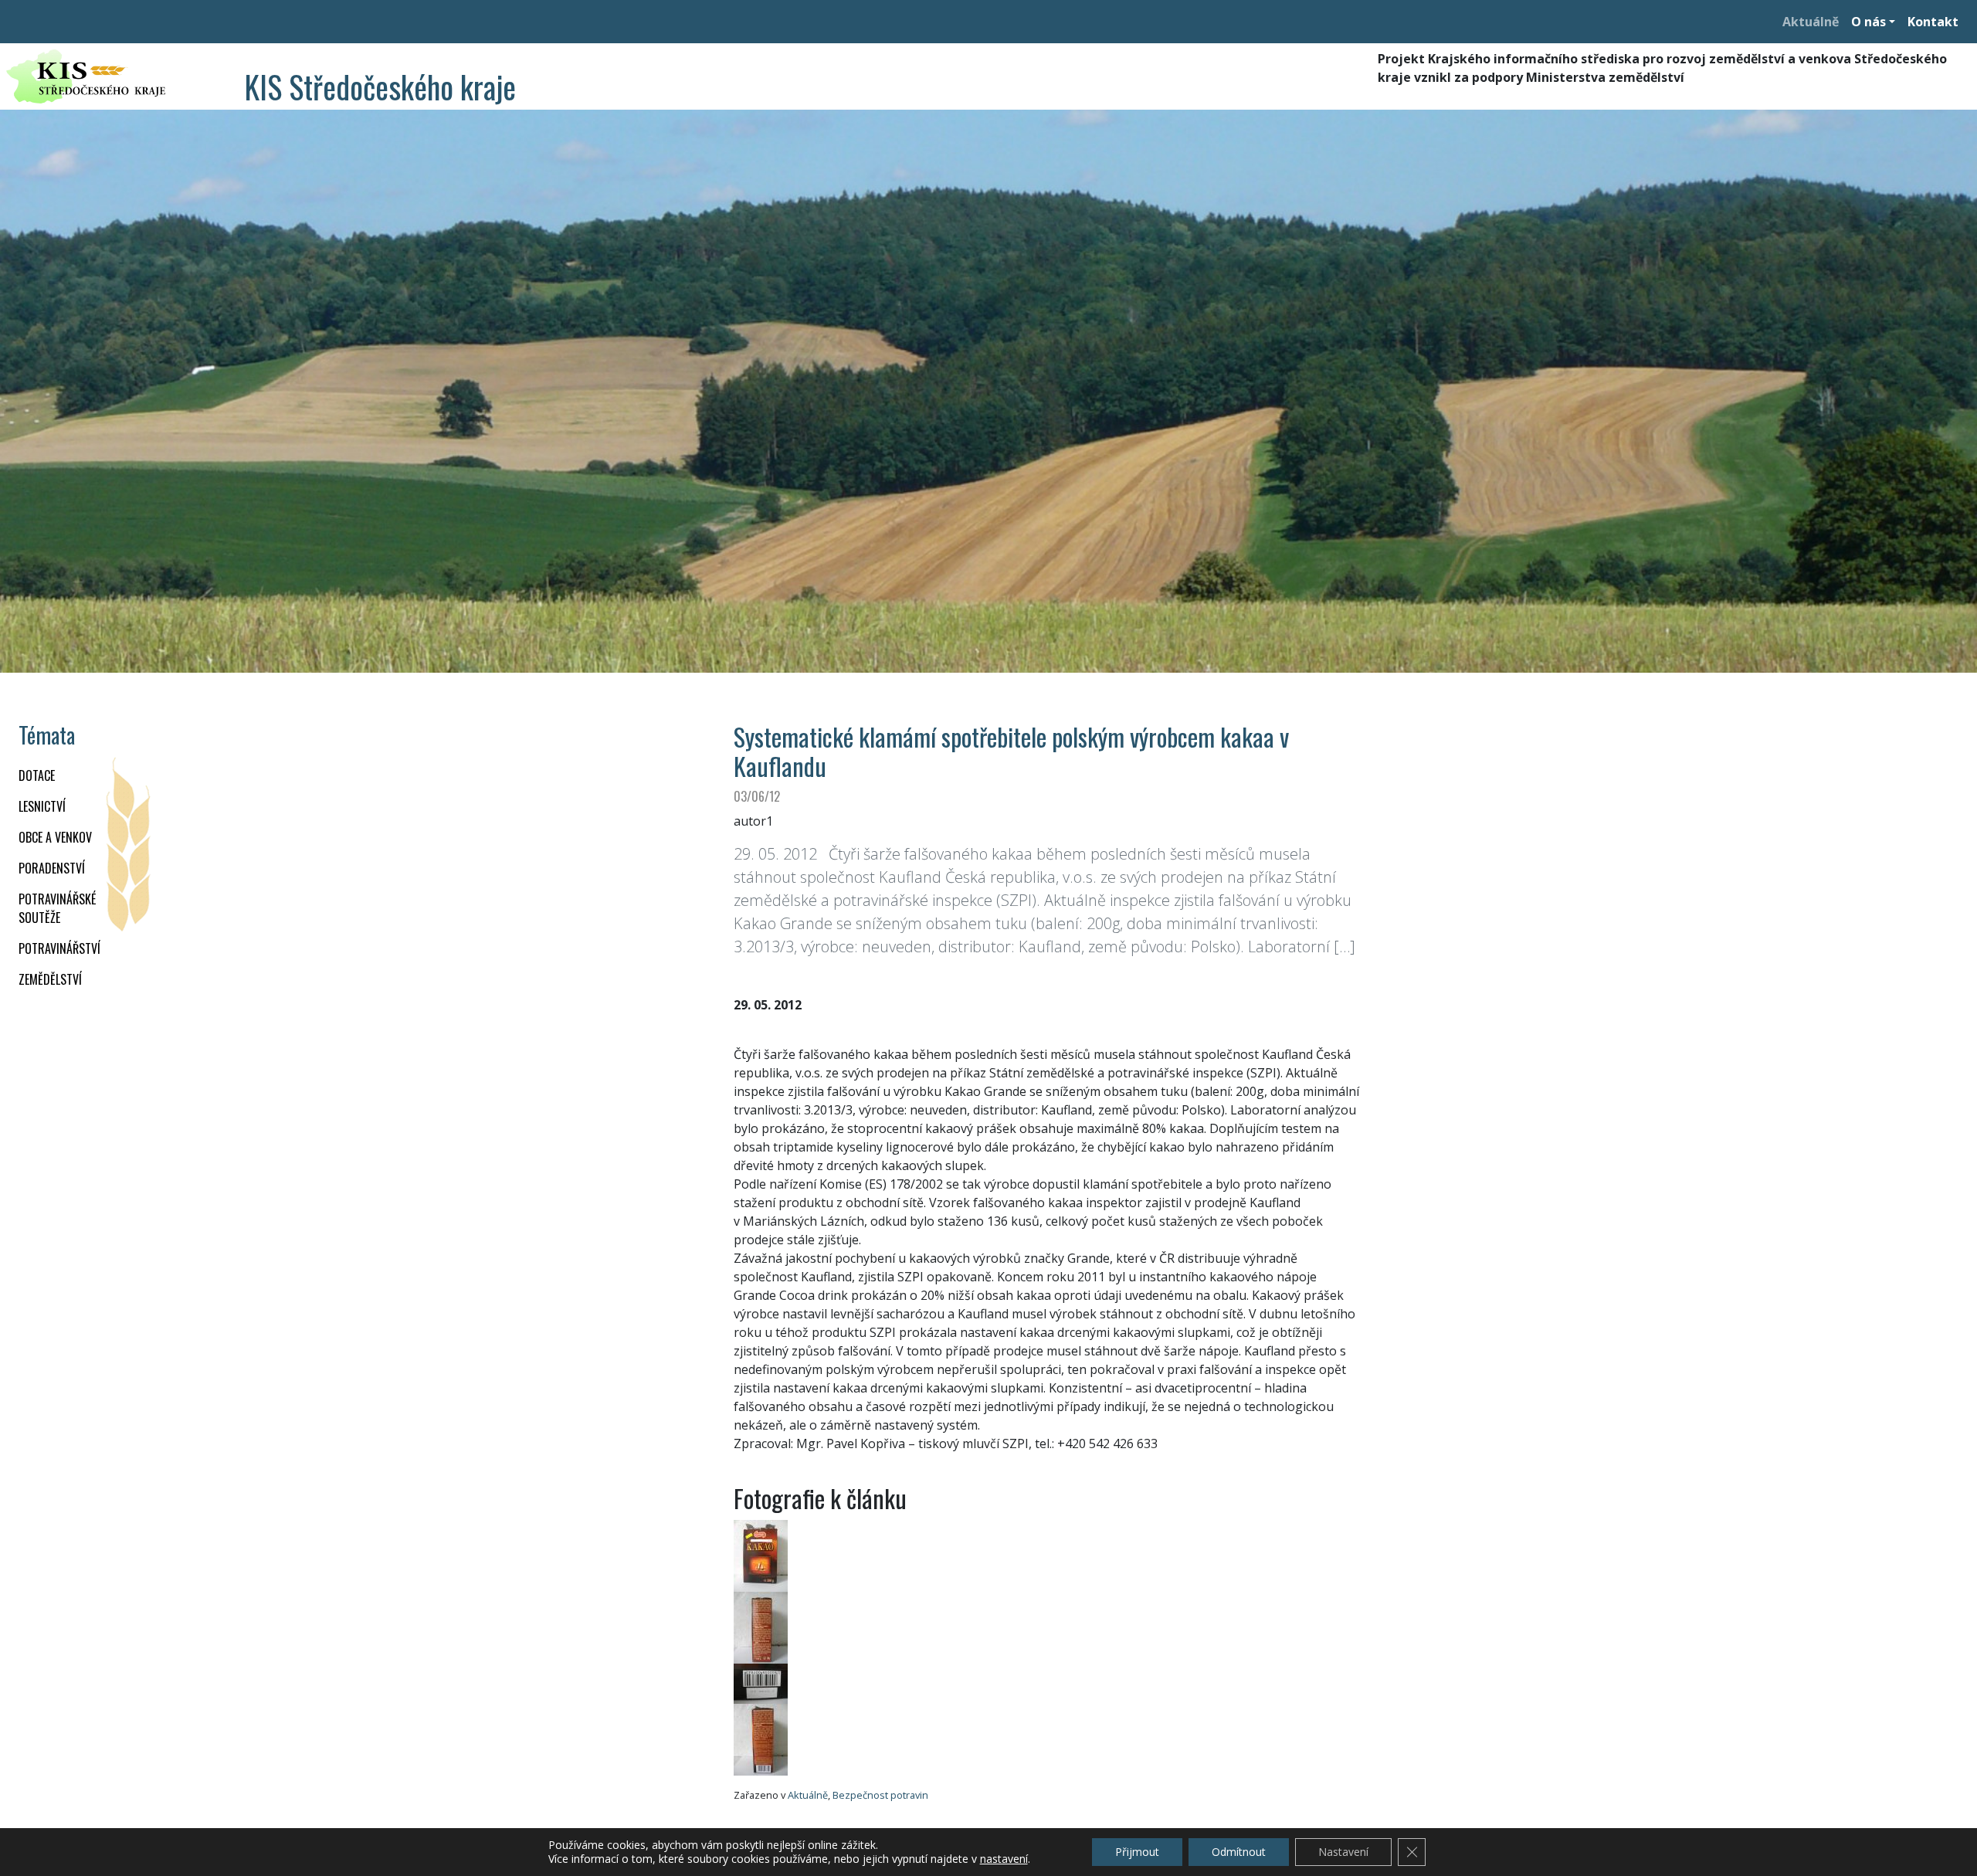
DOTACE (37, 775)
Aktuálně (1811, 22)
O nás (1868, 22)
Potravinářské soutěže (57, 908)
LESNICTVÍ (42, 806)
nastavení (1004, 1859)
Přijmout (1137, 1852)
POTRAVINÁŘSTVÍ (59, 948)
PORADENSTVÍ (52, 868)
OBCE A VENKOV (55, 837)
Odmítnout (1239, 1852)
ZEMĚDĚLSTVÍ (50, 979)
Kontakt (1933, 22)
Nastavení (1343, 1852)
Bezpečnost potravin (880, 1795)
